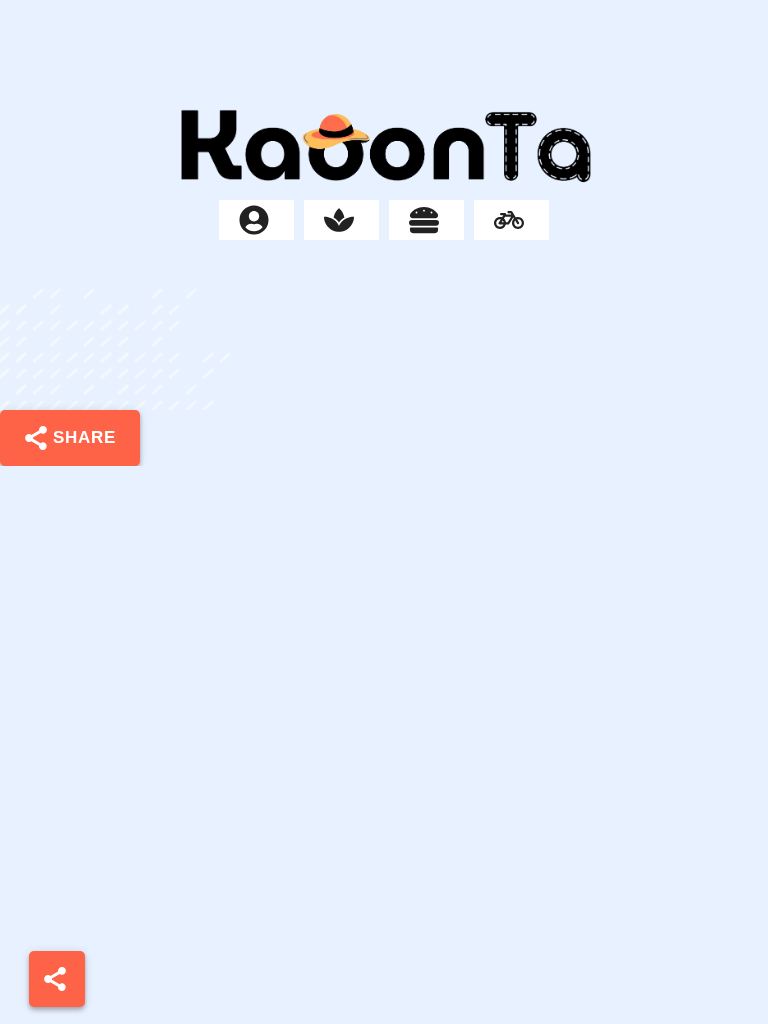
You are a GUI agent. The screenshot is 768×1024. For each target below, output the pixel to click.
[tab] (256, 220)
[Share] (57, 979)
